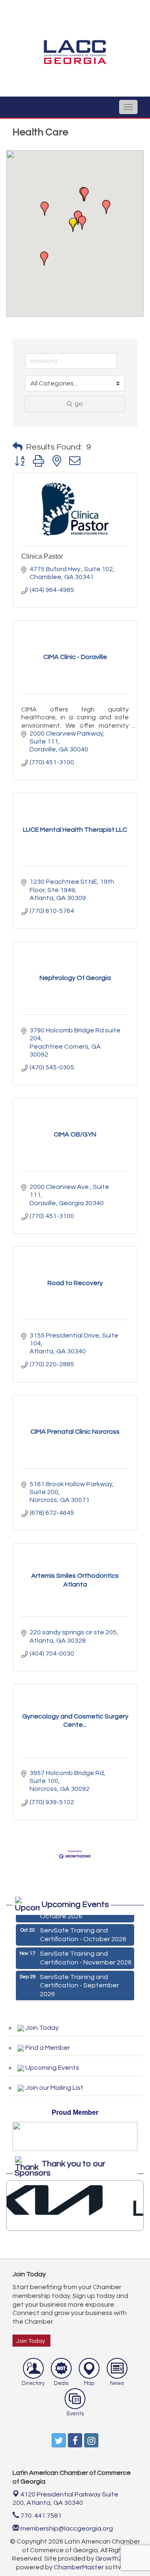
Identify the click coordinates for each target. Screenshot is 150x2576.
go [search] (79, 404)
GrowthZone (115, 2559)
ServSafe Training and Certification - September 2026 (79, 1982)
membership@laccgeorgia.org (66, 2529)
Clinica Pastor (42, 556)
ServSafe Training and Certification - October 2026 (83, 1931)
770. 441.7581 (40, 2516)
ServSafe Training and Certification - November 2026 (86, 1955)
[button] (73, 225)
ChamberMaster (79, 2567)
